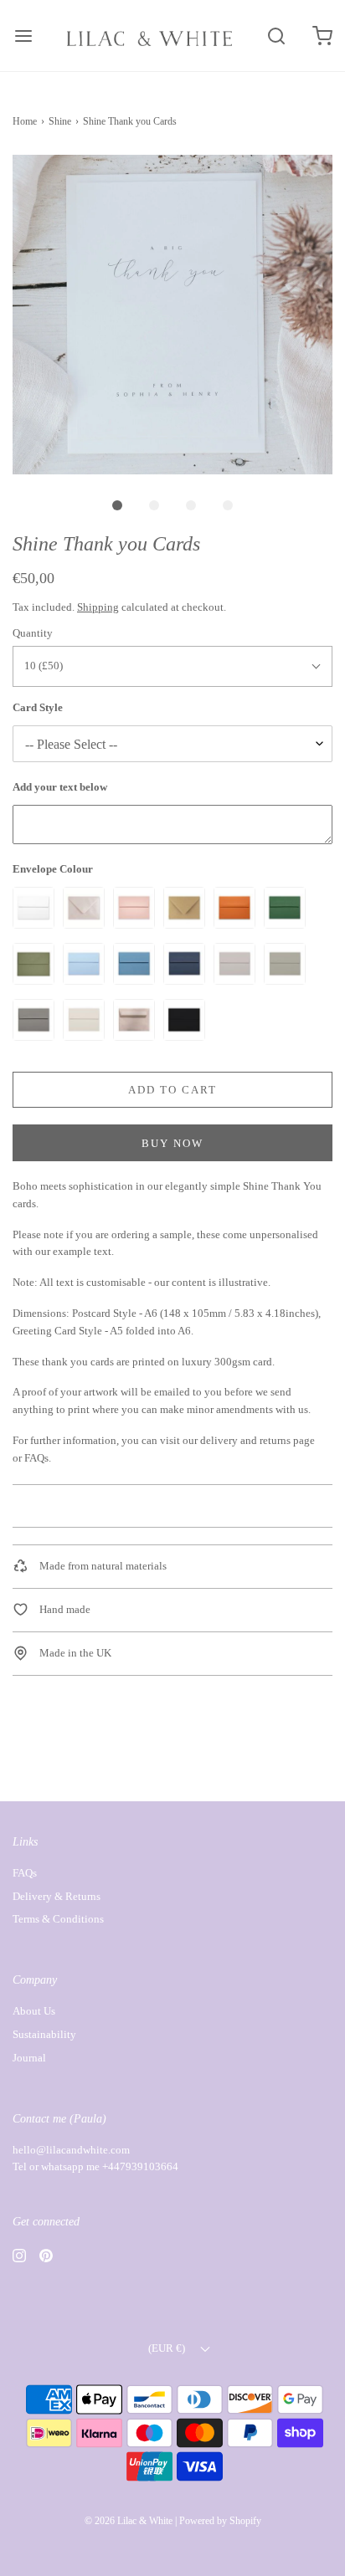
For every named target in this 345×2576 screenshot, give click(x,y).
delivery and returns (245, 1440)
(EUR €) (168, 2348)
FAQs (36, 1458)
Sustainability (44, 2034)
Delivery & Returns (57, 1896)
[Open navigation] (23, 36)
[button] (172, 315)
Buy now (172, 1143)
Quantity (33, 633)
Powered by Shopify (220, 2521)
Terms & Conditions (58, 1919)
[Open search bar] (276, 36)
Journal (29, 2058)
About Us (34, 2011)
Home (25, 121)
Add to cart (172, 1090)
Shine (60, 121)
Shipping (98, 607)
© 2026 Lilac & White (129, 2521)
